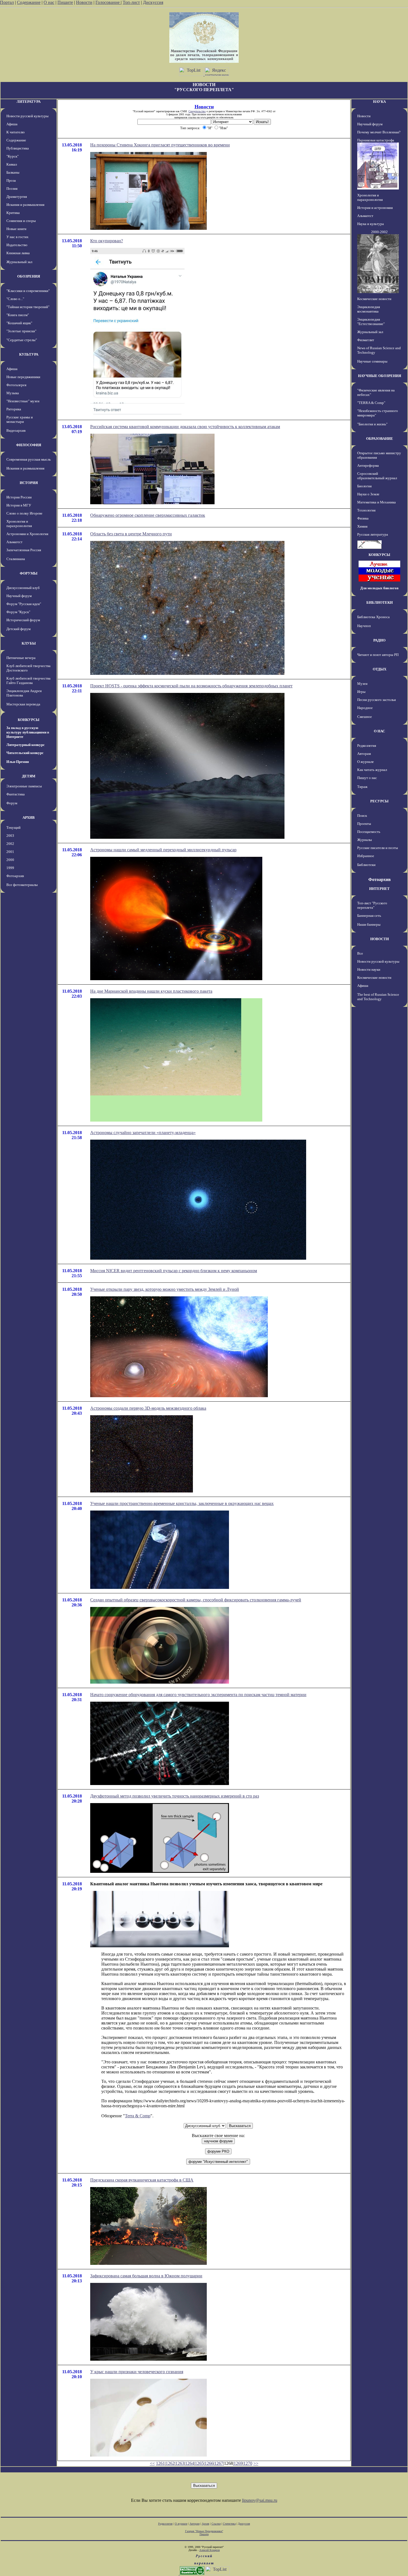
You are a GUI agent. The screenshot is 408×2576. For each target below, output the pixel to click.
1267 (219, 2463)
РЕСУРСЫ (379, 801)
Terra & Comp (138, 2116)
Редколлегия (367, 746)
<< (152, 2463)
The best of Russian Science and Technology (378, 997)
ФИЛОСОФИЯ (29, 445)
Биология (364, 486)
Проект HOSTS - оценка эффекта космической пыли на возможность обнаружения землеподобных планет (191, 686)
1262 (170, 2463)
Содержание (29, 2)
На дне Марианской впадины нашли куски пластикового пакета (151, 991)
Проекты (364, 824)
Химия (362, 526)
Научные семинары (372, 361)
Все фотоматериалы (22, 885)
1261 (160, 2463)
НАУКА (379, 102)
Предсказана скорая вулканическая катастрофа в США (142, 2180)
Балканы (13, 172)
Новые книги (16, 229)
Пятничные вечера (21, 658)
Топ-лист (131, 2)
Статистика (229, 2524)
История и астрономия (375, 208)
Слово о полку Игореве (24, 513)
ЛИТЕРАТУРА (29, 102)
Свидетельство (197, 111)
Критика (13, 213)
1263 (180, 2463)
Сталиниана (16, 559)
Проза (11, 180)
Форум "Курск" (18, 612)
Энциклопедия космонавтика (369, 309)
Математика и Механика (376, 502)
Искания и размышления (25, 205)
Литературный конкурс (26, 745)
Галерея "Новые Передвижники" (204, 2531)
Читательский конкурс (25, 753)
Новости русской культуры (27, 116)
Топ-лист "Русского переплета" (372, 905)
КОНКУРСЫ (29, 720)
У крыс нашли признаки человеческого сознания (137, 2372)
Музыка (13, 393)
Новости (84, 2)
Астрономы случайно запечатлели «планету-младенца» (143, 1133)
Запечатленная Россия (24, 550)
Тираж (362, 787)
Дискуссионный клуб (23, 588)
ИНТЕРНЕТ (379, 889)
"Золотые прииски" (21, 331)
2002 (10, 844)
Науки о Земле (368, 494)
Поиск (362, 816)
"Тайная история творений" (28, 307)
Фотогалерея (16, 385)
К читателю (16, 132)
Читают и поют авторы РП (378, 655)
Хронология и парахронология (19, 524)
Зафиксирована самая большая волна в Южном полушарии (146, 2276)
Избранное (366, 856)
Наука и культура (371, 224)
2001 (10, 852)
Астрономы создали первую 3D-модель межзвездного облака (148, 1408)
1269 (238, 2463)
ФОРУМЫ (29, 573)
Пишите (65, 2)
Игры (361, 692)
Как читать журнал (372, 770)
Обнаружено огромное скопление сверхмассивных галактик (148, 515)
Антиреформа (368, 465)
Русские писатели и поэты (378, 848)
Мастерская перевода (23, 704)
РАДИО (379, 640)
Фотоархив (15, 876)
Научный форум (19, 596)
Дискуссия (153, 2)
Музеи (362, 684)
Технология (366, 510)
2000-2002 (379, 232)
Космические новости (374, 299)
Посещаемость (369, 832)
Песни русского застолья (376, 700)
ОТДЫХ (380, 669)
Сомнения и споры (21, 221)
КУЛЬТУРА (29, 354)
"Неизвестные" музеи (23, 401)
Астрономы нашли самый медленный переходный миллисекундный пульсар (163, 850)
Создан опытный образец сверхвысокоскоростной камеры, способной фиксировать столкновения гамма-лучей (196, 1600)
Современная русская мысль (29, 459)
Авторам (364, 754)
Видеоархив (16, 430)
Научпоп (364, 626)
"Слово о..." (15, 299)
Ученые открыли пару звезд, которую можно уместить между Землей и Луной (165, 1289)
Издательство (17, 245)
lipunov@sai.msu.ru (260, 2500)
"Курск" (12, 156)
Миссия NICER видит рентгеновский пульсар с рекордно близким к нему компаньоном (174, 1271)
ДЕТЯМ (29, 776)
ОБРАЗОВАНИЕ (380, 439)
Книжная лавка (18, 253)
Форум (12, 803)
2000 (10, 860)
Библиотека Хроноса (373, 617)
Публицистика (18, 148)
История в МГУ (19, 505)
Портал (7, 2)
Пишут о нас (367, 778)
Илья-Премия (18, 762)
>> (256, 2463)
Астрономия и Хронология (27, 534)
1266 (209, 2463)
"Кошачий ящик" (19, 323)
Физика (363, 518)
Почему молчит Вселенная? (379, 132)
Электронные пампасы (24, 786)
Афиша (12, 124)
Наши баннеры (369, 924)
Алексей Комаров (210, 2550)
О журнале (366, 762)
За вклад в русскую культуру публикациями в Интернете (28, 732)
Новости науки (369, 969)
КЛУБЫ (29, 643)
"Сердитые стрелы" (22, 340)
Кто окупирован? (107, 241)
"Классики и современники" (28, 291)
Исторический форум (23, 620)
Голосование (108, 2)
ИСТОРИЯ (29, 483)
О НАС (379, 731)
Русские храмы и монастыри (20, 419)
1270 (248, 2463)
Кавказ (12, 164)
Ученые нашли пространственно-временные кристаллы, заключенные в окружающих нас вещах (182, 1503)
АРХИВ (29, 818)
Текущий (13, 828)
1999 (10, 868)
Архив (206, 2524)
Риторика (14, 409)
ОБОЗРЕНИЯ (29, 276)
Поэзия (12, 189)
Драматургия (17, 197)
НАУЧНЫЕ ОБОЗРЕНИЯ (380, 376)
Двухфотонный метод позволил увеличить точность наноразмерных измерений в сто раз (175, 1796)
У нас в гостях (17, 237)
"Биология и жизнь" (372, 424)
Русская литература (373, 534)
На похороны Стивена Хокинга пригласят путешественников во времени (160, 145)
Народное (365, 708)
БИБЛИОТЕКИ (380, 602)
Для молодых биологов (379, 588)
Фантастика (16, 794)
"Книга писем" (18, 315)
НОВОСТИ (380, 939)
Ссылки (216, 2524)
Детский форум (18, 629)
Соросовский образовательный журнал (377, 476)
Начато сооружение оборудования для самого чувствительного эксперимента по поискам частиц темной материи (198, 1695)
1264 (190, 2463)
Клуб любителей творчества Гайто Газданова (28, 681)
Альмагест (14, 542)
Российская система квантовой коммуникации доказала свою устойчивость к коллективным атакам (185, 427)
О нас (49, 2)
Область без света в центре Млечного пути (131, 534)
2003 (10, 836)
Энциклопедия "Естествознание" (371, 322)
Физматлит (366, 340)
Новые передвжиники (23, 377)
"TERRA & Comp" (371, 403)
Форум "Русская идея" (24, 604)
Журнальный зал (19, 262)
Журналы (365, 840)
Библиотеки (366, 865)
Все (360, 953)
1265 (199, 2463)
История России (19, 497)
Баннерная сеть (369, 916)
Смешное (365, 717)
